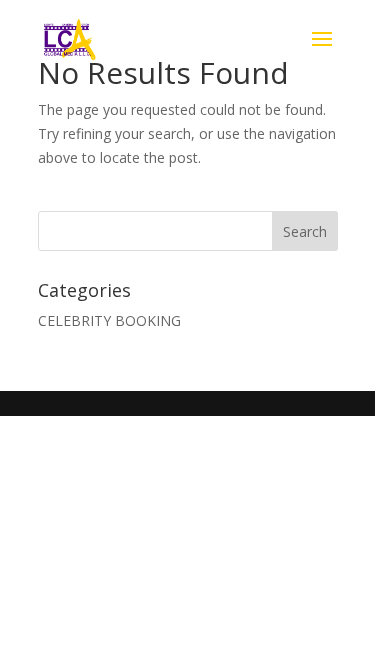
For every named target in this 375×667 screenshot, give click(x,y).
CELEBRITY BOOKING (109, 320)
